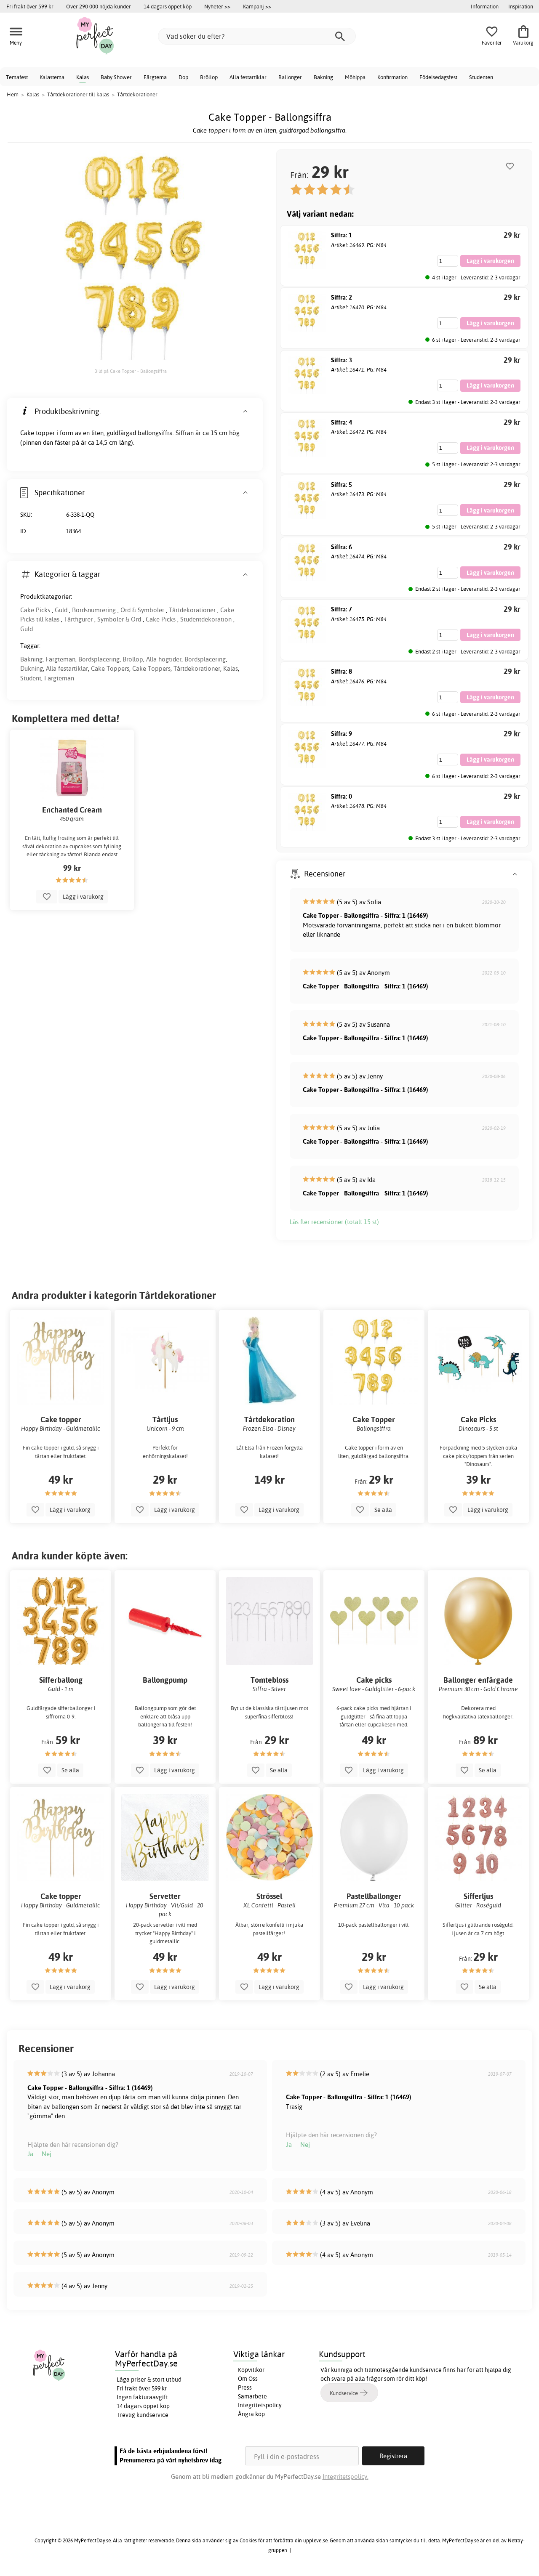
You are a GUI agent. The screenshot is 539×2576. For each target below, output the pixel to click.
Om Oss (248, 2379)
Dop (183, 77)
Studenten (481, 77)
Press (245, 2387)
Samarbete (252, 2396)
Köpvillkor (251, 2370)
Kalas (83, 77)
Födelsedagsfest (438, 77)
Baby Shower (116, 77)
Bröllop (209, 77)
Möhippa (355, 77)
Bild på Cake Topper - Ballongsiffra (131, 371)
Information (485, 6)
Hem (13, 94)
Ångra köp (251, 2414)
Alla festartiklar (248, 77)
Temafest (17, 77)
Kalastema (52, 77)
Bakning (323, 77)
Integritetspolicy (260, 2405)
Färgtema (155, 77)
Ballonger (290, 77)
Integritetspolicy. (346, 2476)
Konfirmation (392, 77)
